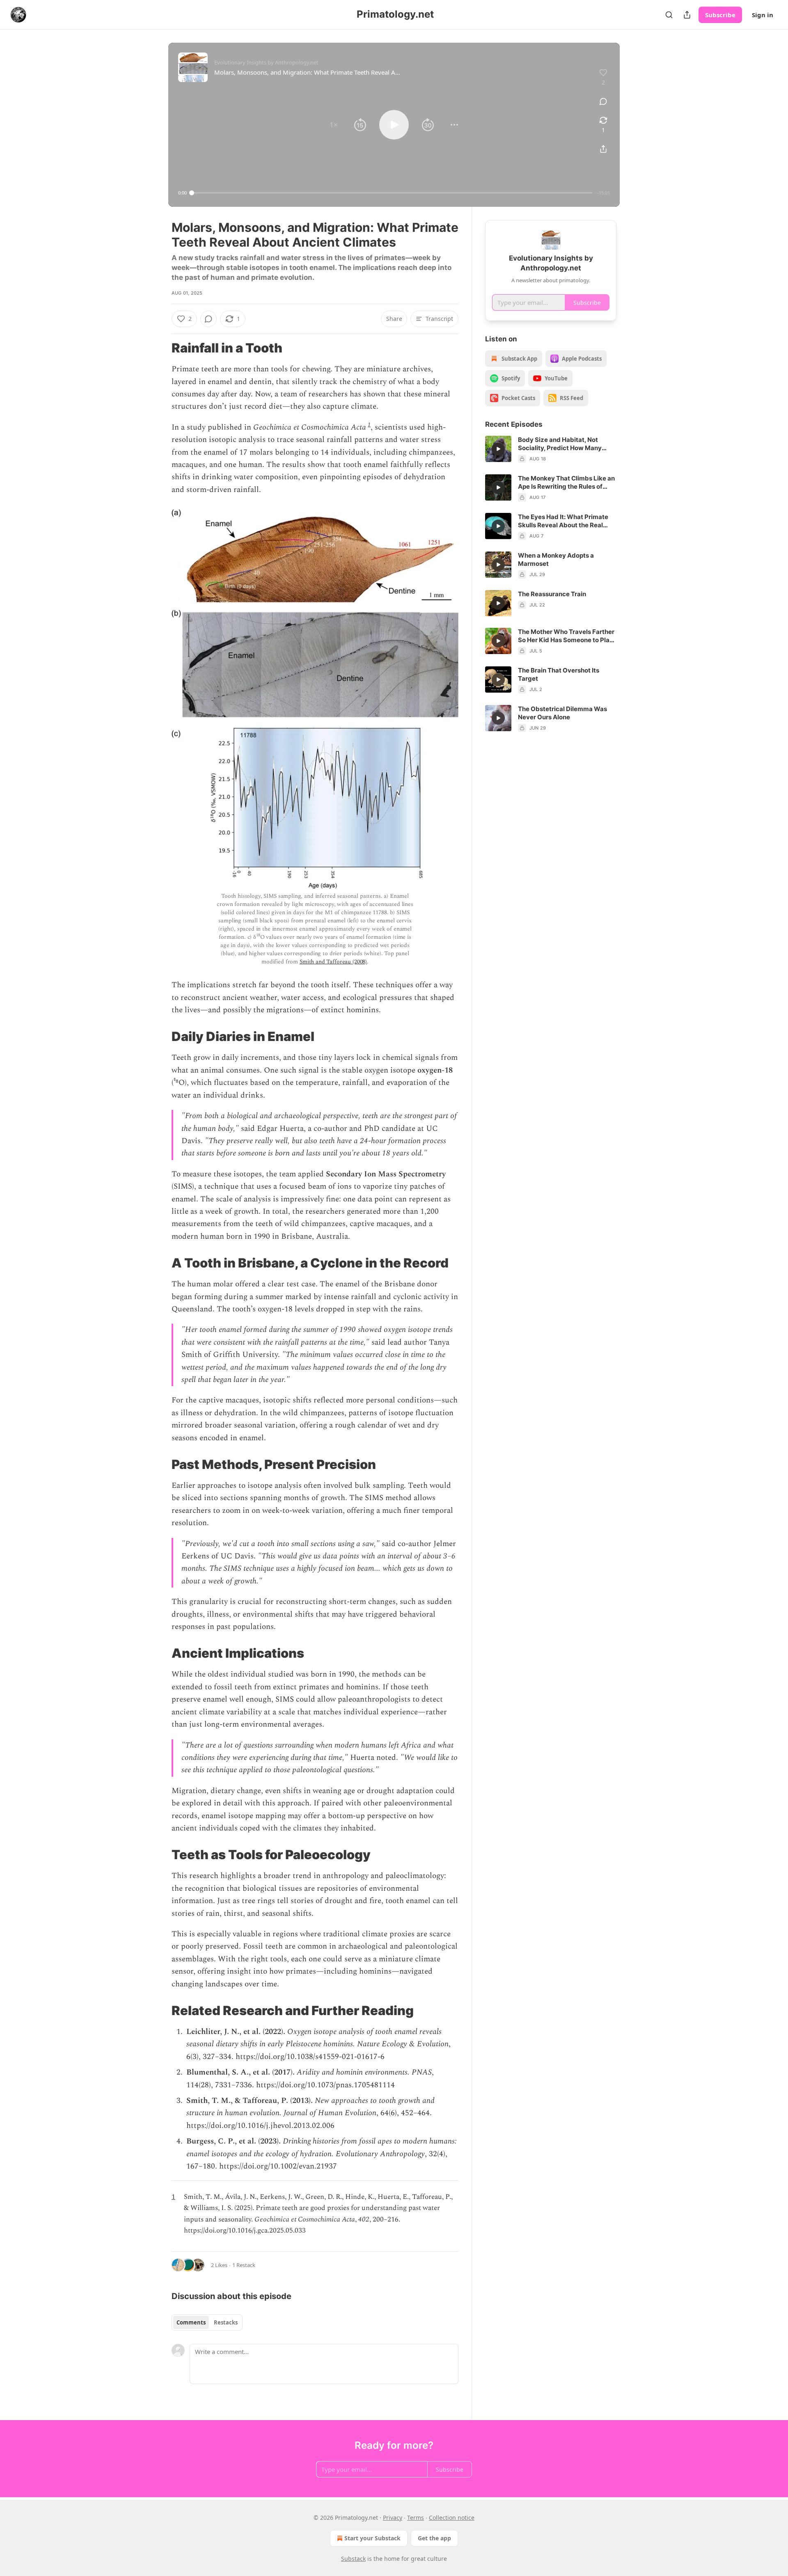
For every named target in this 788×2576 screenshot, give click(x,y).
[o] (498, 449)
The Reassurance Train (552, 594)
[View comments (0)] (603, 101)
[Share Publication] (687, 15)
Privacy (393, 2518)
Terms (416, 2518)
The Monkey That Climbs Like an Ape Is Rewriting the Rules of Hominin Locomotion (566, 483)
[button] (334, 125)
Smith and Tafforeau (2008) (333, 962)
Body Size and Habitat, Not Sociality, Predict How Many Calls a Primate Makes (560, 444)
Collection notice (452, 2518)
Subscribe (720, 15)
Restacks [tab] (226, 2322)
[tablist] (207, 2322)
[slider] (392, 193)
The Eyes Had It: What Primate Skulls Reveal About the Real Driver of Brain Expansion (563, 521)
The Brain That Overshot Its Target (559, 674)
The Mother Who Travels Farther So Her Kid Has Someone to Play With (566, 636)
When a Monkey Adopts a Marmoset (556, 559)
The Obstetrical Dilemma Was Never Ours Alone (562, 713)
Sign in (763, 15)
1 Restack (244, 2265)
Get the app (434, 2538)
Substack (353, 2559)
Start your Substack (372, 2538)
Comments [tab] (191, 2322)
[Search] (669, 15)
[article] (551, 449)
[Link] (160, 348)
